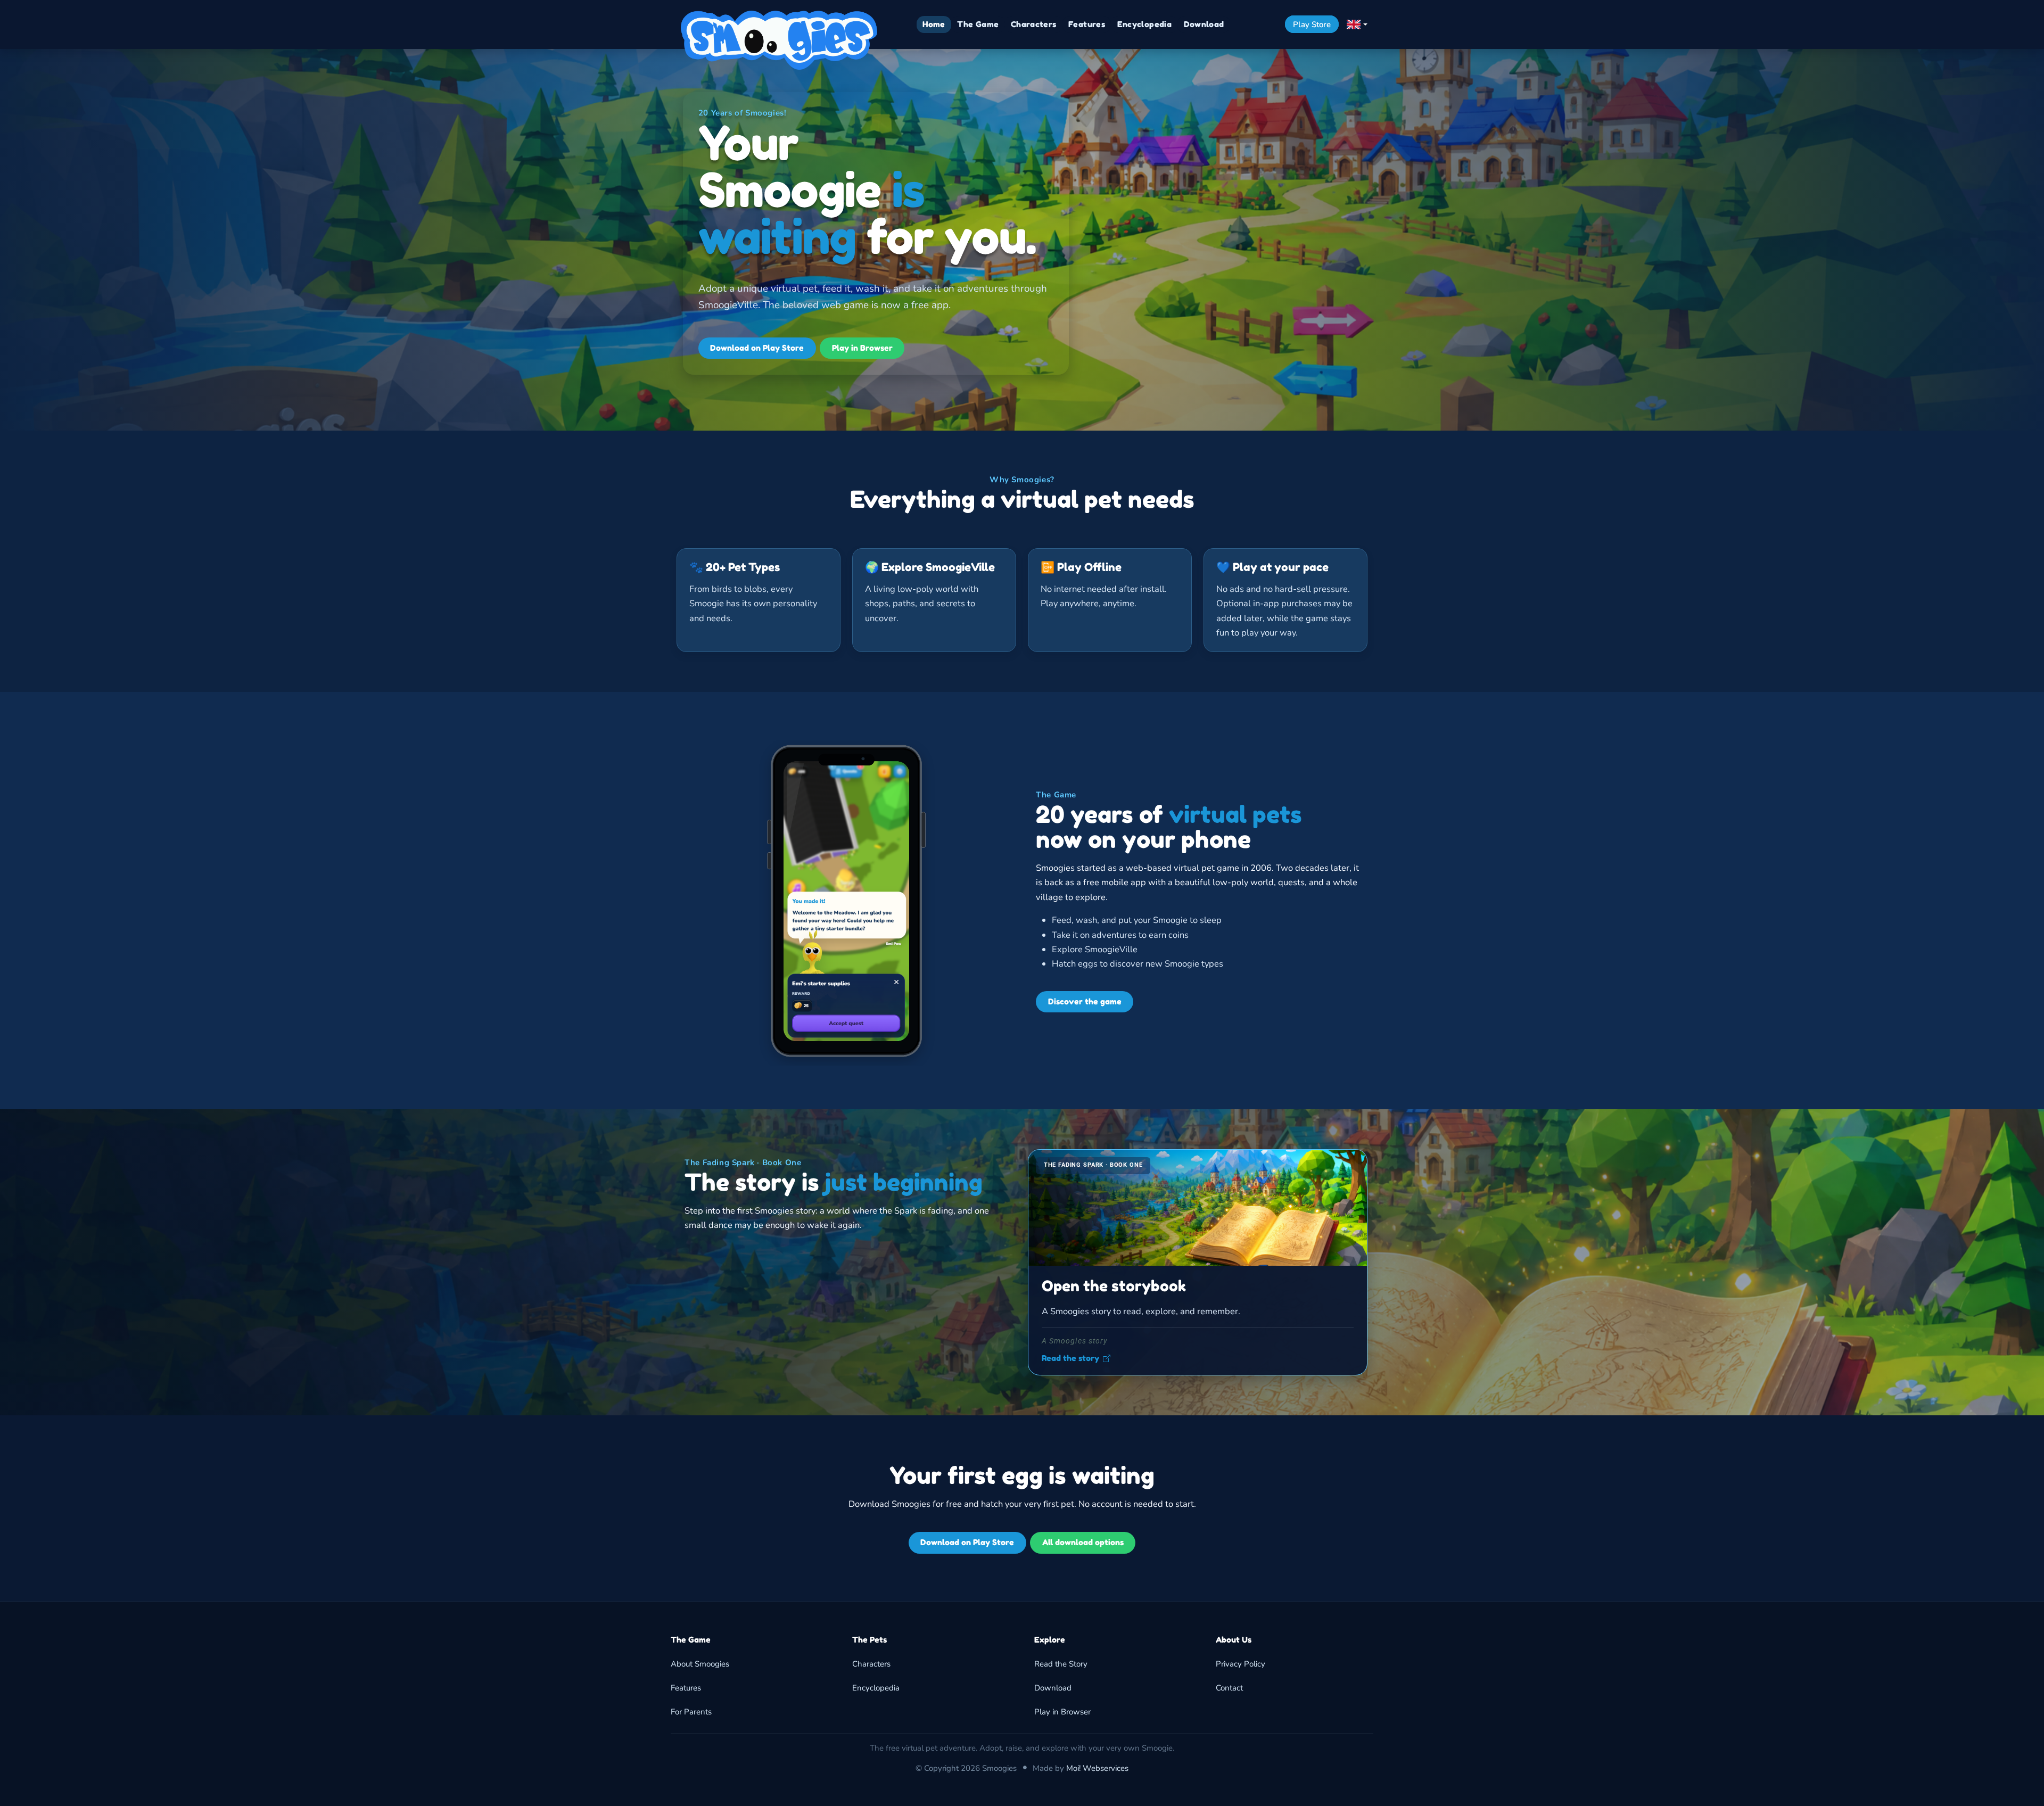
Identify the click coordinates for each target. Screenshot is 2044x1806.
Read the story (1070, 1358)
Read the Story (1061, 1664)
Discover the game (1085, 1001)
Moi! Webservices (1097, 1768)
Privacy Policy (1241, 1664)
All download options (1083, 1542)
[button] (1357, 24)
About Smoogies (700, 1664)
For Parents (691, 1712)
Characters (871, 1664)
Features (686, 1688)
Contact (1229, 1688)
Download (1053, 1688)
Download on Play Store (757, 348)
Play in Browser (862, 348)
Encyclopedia (876, 1688)
